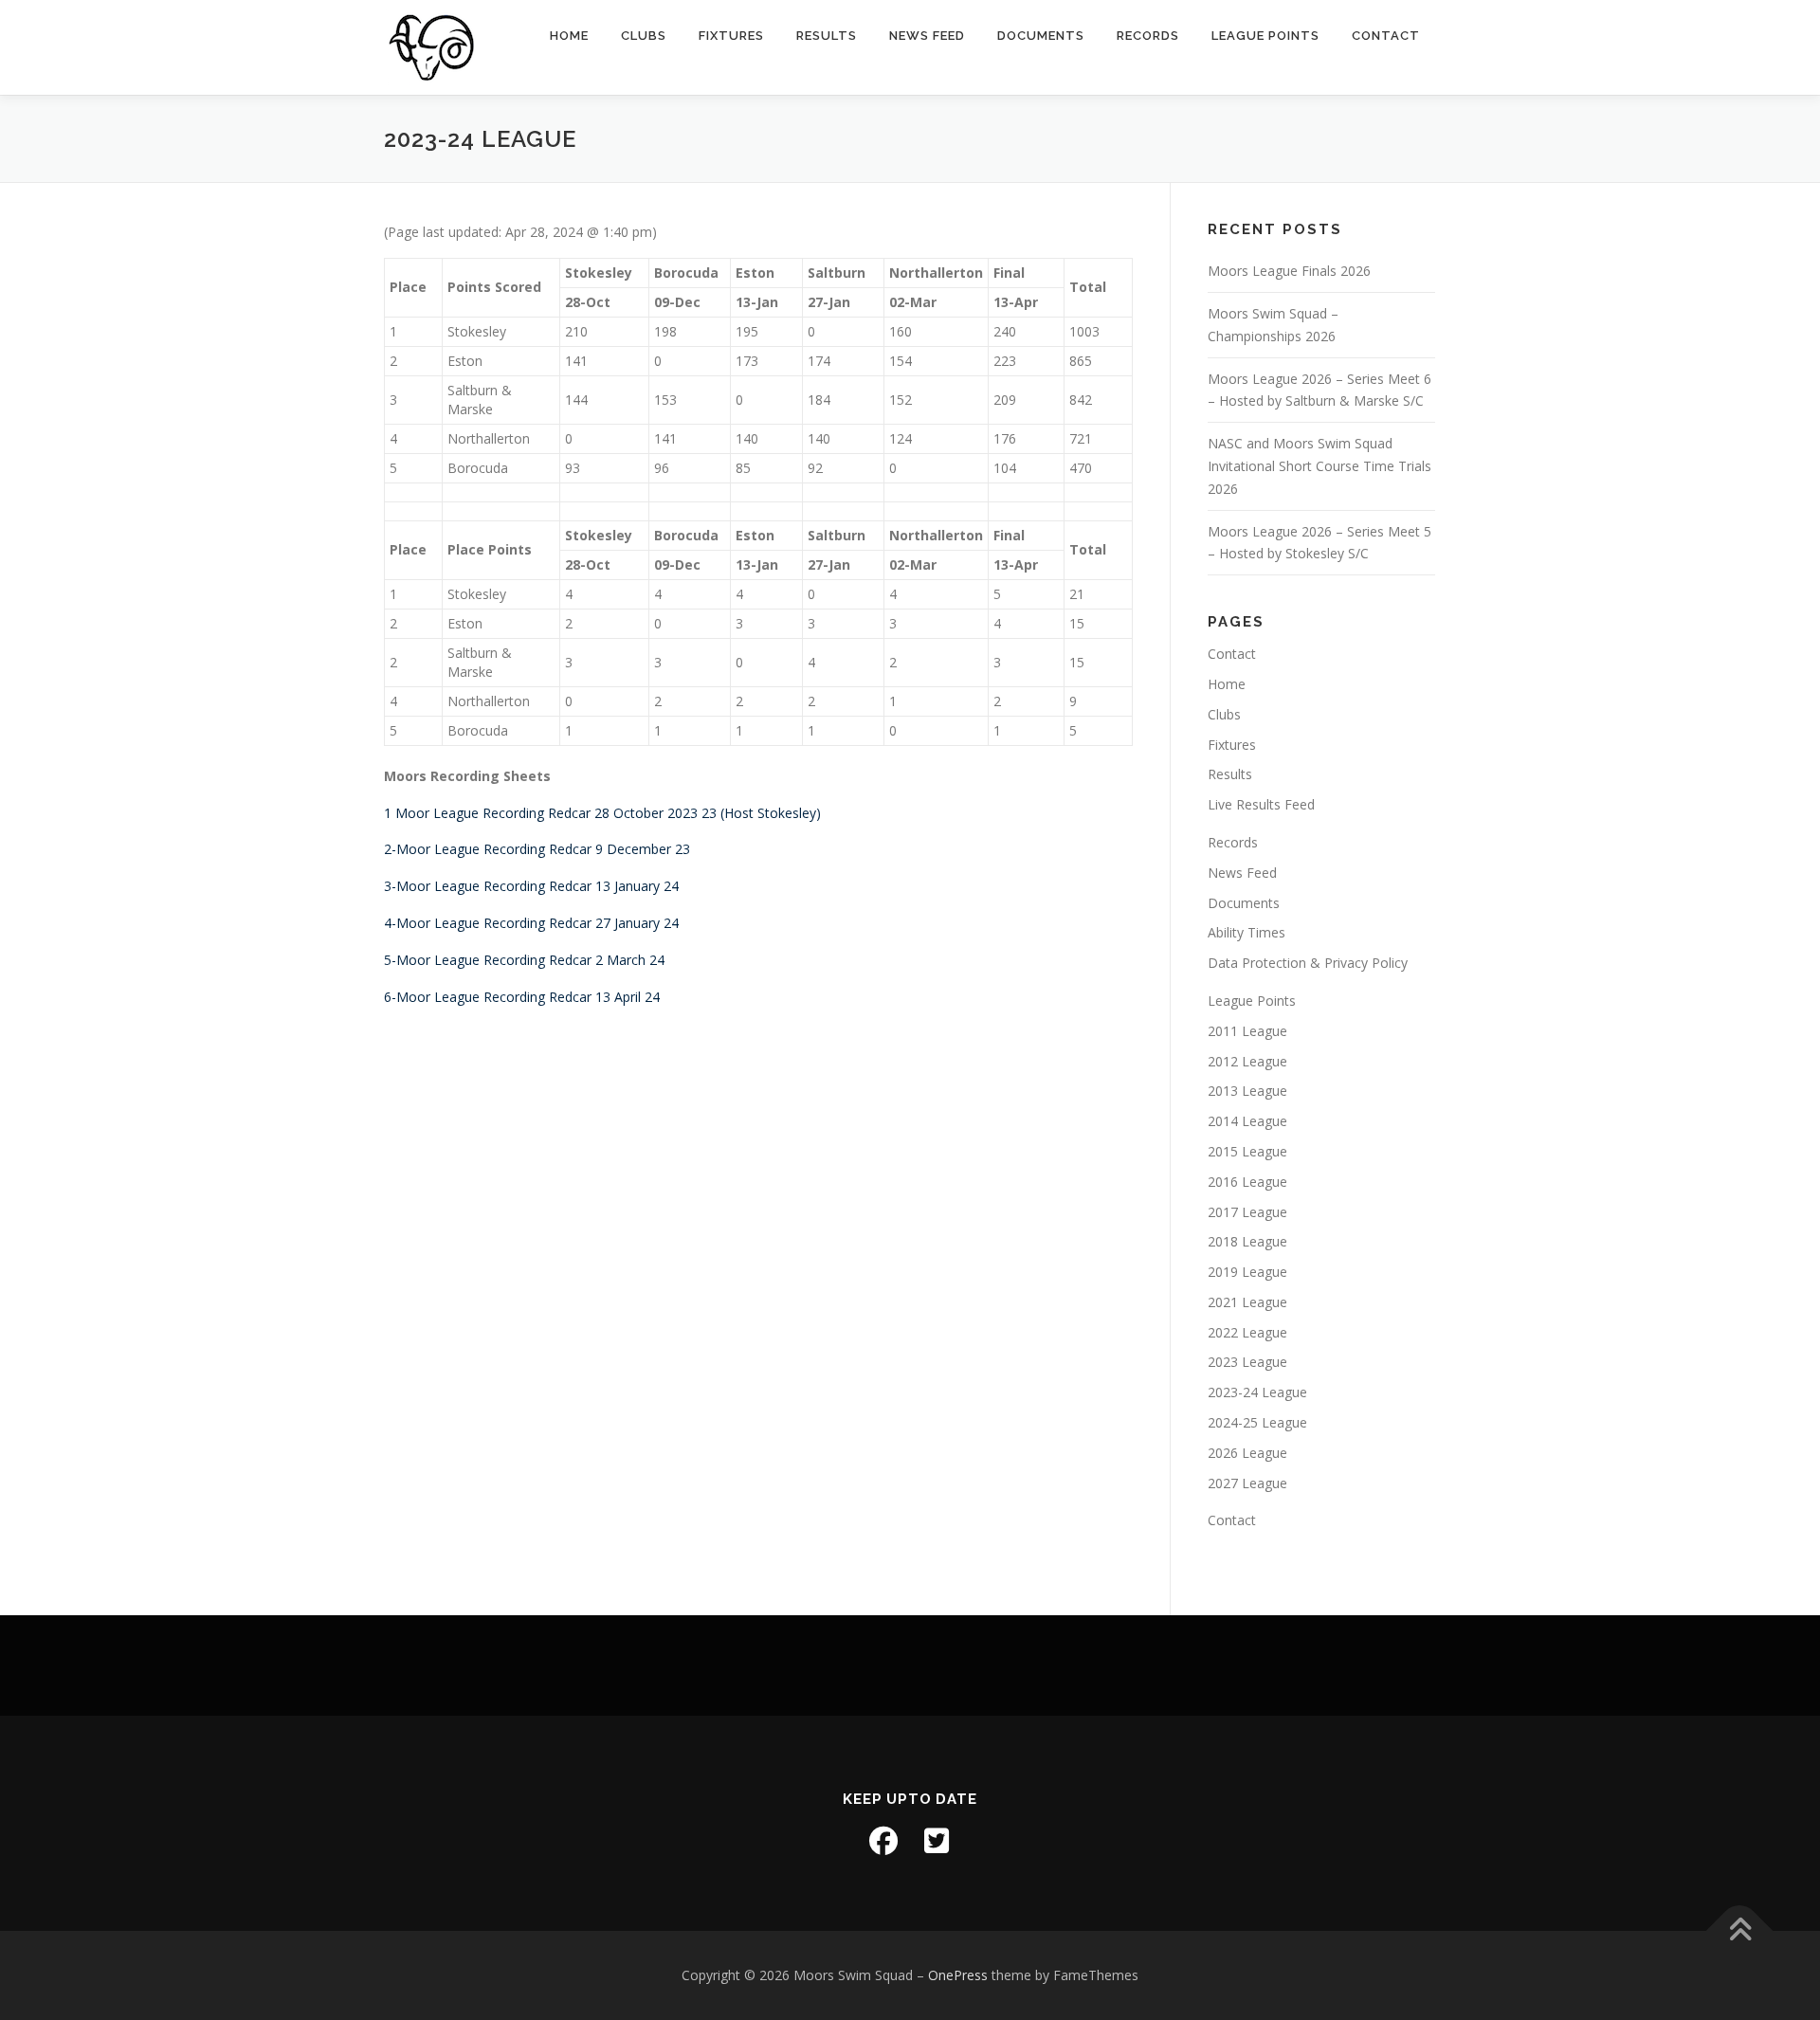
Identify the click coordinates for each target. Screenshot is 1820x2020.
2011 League (1247, 1031)
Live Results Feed (1261, 804)
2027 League (1247, 1483)
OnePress (958, 1975)
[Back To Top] (1740, 1930)
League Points (1265, 36)
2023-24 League (1257, 1392)
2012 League (1247, 1061)
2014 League (1247, 1121)
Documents (1041, 36)
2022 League (1247, 1332)
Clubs (644, 36)
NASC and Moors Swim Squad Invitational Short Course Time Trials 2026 (1319, 466)
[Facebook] (883, 1841)
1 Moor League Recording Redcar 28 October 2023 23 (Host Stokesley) (602, 813)
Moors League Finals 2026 (1289, 271)
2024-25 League (1257, 1422)
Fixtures (731, 36)
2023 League (1247, 1362)
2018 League (1247, 1241)
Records (1148, 36)
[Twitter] (937, 1841)
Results (827, 36)
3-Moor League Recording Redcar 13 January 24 (531, 886)
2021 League (1247, 1302)
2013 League (1247, 1091)
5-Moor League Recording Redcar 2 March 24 (524, 960)
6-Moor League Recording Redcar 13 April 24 (522, 997)
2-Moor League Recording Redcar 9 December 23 (537, 849)
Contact (1386, 36)
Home (569, 36)
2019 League (1247, 1272)
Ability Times (1247, 932)
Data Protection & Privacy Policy (1308, 963)
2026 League (1247, 1453)
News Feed (927, 36)
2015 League (1247, 1151)
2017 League (1247, 1212)
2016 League (1247, 1182)
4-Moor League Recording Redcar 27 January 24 (531, 923)
